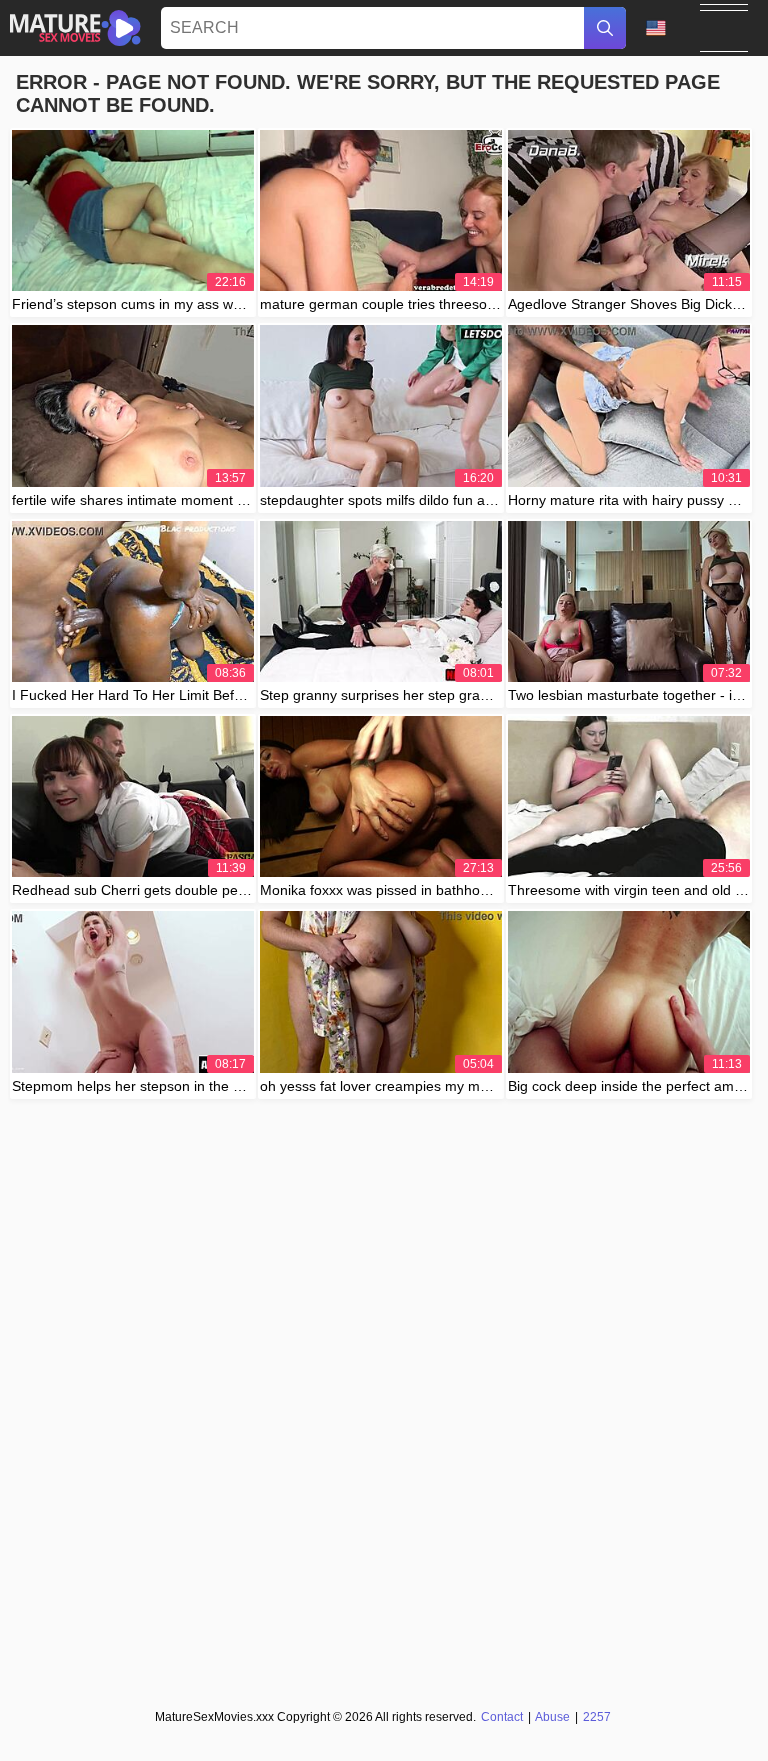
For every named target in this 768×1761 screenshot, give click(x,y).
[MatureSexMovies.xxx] (75, 28)
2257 (597, 1717)
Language (663, 28)
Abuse (552, 1717)
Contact (502, 1717)
